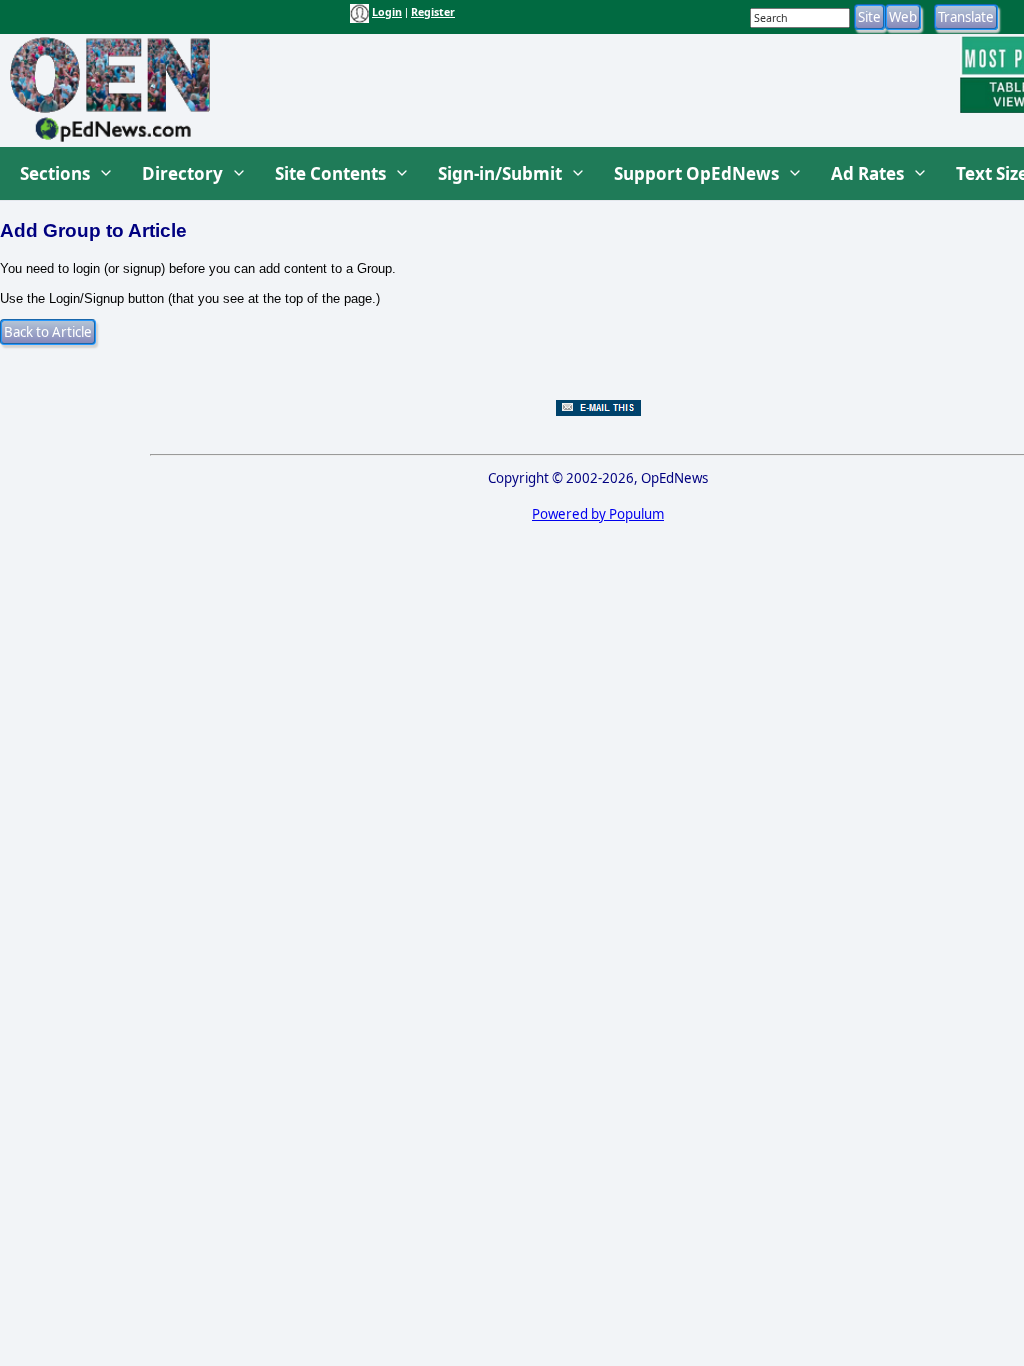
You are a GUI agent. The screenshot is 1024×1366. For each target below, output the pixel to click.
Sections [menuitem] (55, 173)
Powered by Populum (598, 514)
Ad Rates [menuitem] (867, 173)
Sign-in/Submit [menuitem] (500, 173)
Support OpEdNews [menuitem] (696, 173)
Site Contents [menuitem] (330, 173)
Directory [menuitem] (182, 173)
